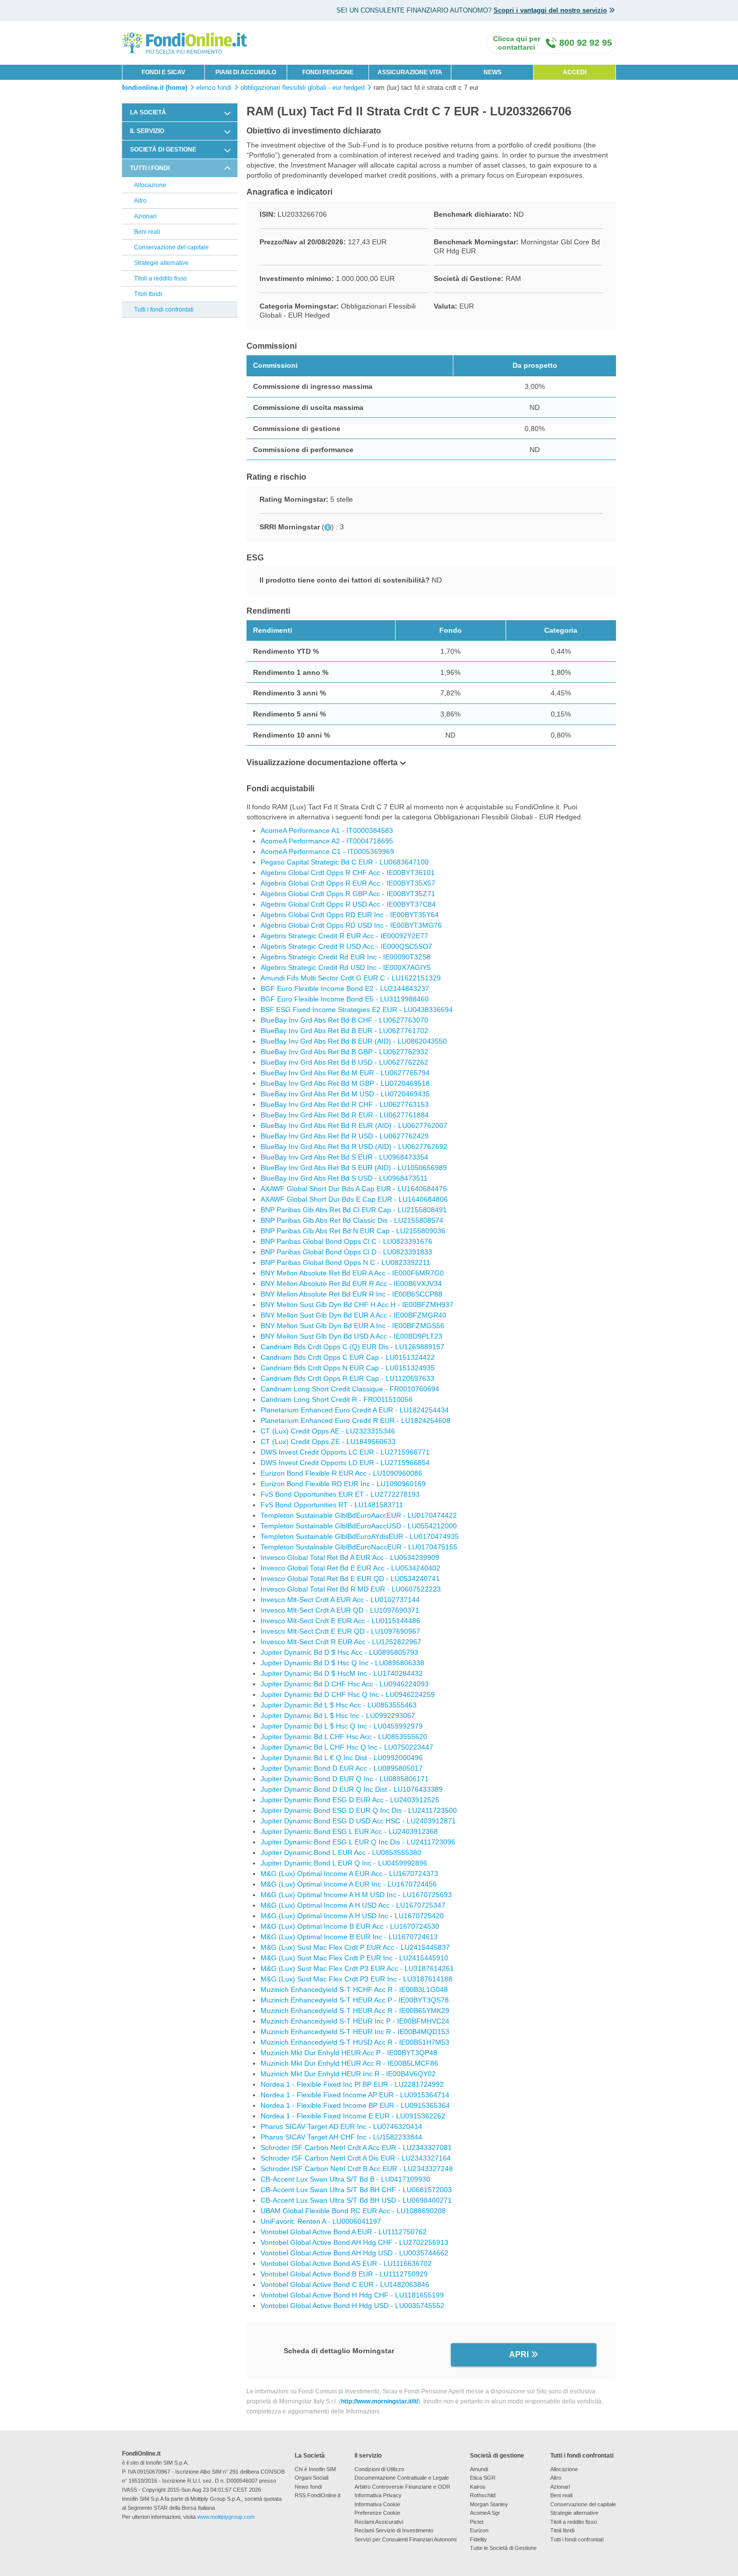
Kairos (478, 2487)
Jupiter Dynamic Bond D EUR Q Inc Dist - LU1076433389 (352, 1789)
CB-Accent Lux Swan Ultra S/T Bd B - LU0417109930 (345, 2179)
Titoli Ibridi (148, 294)
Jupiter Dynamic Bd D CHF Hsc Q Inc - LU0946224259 (348, 1694)
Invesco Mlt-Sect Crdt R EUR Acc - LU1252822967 (341, 1642)
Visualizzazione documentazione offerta (322, 762)
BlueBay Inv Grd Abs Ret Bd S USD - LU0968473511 (344, 1178)
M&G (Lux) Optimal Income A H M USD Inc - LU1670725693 (356, 1895)
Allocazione (150, 185)
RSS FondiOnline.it (318, 2495)
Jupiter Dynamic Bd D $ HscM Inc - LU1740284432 (342, 1673)
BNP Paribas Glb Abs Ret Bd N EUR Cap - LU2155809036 (353, 1231)
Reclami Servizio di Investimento (394, 2530)
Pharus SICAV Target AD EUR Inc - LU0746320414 (341, 2126)
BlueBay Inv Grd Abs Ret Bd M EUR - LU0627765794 (345, 1073)
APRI (519, 2354)
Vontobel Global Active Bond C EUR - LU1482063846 (345, 2284)
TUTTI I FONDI (150, 168)
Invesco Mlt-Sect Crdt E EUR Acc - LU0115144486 (340, 1621)
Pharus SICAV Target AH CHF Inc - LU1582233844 (341, 2137)
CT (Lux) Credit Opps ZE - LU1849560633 (328, 1442)
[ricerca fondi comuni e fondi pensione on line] (185, 42)
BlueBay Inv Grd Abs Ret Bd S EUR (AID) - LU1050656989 (354, 1168)
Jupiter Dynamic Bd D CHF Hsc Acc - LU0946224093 (345, 1684)
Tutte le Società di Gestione (503, 2548)
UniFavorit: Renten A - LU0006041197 (321, 2221)
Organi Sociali (312, 2478)
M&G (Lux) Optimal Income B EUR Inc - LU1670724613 (349, 1937)
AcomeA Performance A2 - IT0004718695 (327, 841)
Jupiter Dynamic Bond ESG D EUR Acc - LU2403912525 (350, 1800)
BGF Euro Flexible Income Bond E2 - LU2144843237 (345, 988)
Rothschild (483, 2495)
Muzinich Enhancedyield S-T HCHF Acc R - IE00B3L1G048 (354, 1989)
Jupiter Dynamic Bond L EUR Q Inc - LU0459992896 (344, 1863)
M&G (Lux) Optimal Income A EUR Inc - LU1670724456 (349, 1884)
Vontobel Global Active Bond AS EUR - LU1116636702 (346, 2263)
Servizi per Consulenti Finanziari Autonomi (405, 2539)
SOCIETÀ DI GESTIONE (163, 150)
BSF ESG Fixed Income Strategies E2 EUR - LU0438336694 (357, 1010)
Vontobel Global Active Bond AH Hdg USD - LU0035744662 (354, 2253)
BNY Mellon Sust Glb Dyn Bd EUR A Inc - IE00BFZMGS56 (352, 1326)
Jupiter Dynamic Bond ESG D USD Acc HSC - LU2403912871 (358, 1821)
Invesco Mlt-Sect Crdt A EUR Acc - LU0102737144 (340, 1600)
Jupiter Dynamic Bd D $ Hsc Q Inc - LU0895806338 (342, 1663)
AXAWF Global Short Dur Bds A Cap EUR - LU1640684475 (354, 1189)
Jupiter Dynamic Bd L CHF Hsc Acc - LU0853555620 (344, 1737)
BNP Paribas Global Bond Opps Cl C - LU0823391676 (346, 1241)
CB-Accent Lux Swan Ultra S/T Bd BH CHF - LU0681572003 (356, 2190)
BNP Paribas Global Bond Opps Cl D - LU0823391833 (346, 1252)
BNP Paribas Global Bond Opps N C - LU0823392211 (345, 1262)
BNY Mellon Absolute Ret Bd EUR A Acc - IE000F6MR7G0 (352, 1273)
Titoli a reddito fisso (160, 278)
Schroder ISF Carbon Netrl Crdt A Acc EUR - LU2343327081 (356, 2148)
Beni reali (147, 232)
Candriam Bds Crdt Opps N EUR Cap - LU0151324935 (348, 1368)
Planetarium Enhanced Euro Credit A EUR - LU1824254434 (355, 1410)
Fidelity (478, 2539)
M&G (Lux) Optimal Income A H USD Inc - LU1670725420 (352, 1916)
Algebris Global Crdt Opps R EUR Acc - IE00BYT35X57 (348, 883)
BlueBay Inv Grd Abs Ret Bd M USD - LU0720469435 (345, 1094)
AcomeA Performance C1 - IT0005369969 (327, 851)
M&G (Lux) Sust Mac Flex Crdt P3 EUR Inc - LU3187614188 (356, 1979)
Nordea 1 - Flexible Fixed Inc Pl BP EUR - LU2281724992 (352, 2084)
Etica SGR (483, 2478)
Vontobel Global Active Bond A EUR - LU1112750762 (344, 2232)
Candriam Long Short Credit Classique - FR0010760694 (350, 1389)
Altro (140, 201)
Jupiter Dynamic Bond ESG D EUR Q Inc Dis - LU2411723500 (359, 1810)
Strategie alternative (161, 263)
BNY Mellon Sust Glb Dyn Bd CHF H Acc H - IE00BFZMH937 (357, 1305)
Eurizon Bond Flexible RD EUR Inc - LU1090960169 (343, 1484)
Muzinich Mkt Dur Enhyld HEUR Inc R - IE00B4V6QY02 (348, 2074)
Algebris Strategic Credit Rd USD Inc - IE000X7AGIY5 (346, 967)
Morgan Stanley (489, 2504)
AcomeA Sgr (485, 2513)
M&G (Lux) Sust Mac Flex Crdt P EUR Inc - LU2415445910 (354, 1958)
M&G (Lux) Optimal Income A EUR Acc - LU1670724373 (349, 1874)
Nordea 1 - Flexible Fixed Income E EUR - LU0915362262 (353, 2116)
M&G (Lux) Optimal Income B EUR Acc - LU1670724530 (350, 1926)
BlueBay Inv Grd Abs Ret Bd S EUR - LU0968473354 (344, 1157)
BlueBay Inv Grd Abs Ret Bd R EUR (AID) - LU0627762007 (354, 1125)
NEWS (493, 72)
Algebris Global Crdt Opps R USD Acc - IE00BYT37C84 (348, 904)
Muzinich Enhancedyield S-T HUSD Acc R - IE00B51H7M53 (355, 2042)
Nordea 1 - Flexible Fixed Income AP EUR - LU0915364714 (355, 2095)
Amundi (479, 2469)
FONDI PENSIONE (328, 72)
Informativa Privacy (378, 2495)
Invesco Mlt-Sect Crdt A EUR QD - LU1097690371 (340, 1610)
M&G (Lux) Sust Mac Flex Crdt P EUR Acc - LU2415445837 (355, 1947)
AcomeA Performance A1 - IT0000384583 (327, 830)
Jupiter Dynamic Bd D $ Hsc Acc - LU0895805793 (339, 1652)
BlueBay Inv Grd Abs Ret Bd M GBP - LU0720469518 (345, 1083)
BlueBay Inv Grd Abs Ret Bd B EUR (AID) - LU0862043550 (354, 1041)
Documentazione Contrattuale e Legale (402, 2478)
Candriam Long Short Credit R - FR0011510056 (337, 1399)
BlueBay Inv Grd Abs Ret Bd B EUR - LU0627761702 (344, 1031)
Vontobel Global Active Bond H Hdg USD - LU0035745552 (352, 2306)
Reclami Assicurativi (379, 2522)
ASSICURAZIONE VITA (410, 72)
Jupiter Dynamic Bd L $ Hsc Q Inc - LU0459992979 (342, 1726)
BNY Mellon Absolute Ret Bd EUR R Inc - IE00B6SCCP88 (351, 1294)
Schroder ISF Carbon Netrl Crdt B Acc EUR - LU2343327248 (357, 2169)
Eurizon (479, 2530)
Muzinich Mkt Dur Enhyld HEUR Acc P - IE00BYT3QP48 (349, 2053)
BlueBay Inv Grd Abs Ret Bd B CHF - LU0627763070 (344, 1020)
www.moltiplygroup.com (226, 2517)
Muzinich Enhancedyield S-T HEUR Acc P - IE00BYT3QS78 (355, 2000)
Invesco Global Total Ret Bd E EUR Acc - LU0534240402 (350, 1568)
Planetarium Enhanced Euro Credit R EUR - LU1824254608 (355, 1420)
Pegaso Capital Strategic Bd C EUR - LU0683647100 (345, 862)
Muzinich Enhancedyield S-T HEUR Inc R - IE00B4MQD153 (355, 2032)
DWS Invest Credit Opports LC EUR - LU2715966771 (345, 1452)
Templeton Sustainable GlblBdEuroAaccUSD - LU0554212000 (359, 1526)
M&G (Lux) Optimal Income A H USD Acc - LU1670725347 (353, 1905)
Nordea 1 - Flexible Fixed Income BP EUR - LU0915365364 (355, 2105)
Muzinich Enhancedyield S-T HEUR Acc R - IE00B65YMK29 (355, 2011)
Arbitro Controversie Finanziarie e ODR (402, 2487)
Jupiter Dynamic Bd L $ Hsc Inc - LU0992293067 (338, 1715)
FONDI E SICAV (163, 72)
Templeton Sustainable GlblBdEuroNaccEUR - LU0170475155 (359, 1547)
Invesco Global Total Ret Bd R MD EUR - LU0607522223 (351, 1589)
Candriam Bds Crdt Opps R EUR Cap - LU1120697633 (347, 1378)
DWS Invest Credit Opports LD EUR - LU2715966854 (345, 1463)
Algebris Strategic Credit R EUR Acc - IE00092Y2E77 (344, 936)
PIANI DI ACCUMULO (246, 72)
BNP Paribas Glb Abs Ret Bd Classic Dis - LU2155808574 (352, 1220)
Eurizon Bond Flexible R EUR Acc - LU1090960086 (341, 1473)
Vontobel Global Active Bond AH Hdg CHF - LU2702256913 (354, 2242)
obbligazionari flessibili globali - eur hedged (302, 88)
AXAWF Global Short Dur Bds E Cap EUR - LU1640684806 (354, 1199)
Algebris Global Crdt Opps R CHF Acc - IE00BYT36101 (348, 873)
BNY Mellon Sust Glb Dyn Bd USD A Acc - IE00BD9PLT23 (351, 1336)
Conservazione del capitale (171, 247)
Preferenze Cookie (377, 2513)
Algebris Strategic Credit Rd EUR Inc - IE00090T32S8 (346, 957)
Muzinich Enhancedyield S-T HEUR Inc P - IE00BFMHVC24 (355, 2021)
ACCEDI (575, 72)
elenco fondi (214, 88)
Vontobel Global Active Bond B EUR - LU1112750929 (344, 2274)
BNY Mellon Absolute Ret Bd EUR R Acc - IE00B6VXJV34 (351, 1283)
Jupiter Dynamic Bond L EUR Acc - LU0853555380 (341, 1852)
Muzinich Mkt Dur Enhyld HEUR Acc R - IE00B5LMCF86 (349, 2063)
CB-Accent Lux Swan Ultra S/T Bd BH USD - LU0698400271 (356, 2200)
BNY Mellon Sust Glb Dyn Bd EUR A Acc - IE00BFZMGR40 (353, 1315)
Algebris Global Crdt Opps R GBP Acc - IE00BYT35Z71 (348, 894)
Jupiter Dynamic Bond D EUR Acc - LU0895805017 (342, 1768)
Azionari (145, 216)
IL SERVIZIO (147, 131)
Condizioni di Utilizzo (379, 2469)
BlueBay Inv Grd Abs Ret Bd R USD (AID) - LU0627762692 (354, 1147)
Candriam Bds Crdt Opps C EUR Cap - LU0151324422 (348, 1357)
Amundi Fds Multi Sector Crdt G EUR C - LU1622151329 (351, 978)
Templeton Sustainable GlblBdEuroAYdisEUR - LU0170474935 (360, 1536)
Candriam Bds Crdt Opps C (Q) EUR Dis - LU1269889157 (352, 1347)
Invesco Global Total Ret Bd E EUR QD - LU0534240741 (350, 1579)
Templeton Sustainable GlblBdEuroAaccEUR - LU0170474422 (359, 1515)
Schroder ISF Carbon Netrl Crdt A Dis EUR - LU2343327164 (356, 2158)
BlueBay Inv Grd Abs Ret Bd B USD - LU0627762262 (344, 1062)
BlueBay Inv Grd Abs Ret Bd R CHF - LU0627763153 (345, 1104)
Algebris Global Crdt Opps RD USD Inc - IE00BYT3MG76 (351, 925)
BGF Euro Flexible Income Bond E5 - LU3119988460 (345, 999)
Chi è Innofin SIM (315, 2469)
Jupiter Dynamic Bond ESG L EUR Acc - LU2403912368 (349, 1831)
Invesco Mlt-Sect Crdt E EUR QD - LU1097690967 (340, 1631)
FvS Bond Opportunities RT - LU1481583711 (332, 1505)
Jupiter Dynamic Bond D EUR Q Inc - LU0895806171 (345, 1779)
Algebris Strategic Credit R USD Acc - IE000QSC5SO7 (346, 946)
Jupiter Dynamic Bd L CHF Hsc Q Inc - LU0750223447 (347, 1747)
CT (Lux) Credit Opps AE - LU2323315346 (328, 1431)
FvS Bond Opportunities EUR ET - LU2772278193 (340, 1494)
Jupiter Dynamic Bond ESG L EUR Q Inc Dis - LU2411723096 (358, 1842)
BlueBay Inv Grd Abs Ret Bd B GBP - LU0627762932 (344, 1052)
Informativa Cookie (377, 2504)
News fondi (308, 2487)
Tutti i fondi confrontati (164, 310)
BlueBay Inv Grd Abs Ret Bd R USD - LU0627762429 (345, 1136)
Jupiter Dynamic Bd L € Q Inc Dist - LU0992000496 (342, 1758)
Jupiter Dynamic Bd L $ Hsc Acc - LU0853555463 (339, 1705)
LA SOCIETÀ (148, 112)
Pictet (477, 2522)
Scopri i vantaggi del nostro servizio (550, 10)
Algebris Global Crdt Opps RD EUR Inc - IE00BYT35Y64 (350, 915)
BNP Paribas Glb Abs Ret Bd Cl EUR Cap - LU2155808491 (354, 1210)
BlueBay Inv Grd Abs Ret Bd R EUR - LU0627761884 (345, 1115)
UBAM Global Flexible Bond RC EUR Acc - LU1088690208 (353, 2211)
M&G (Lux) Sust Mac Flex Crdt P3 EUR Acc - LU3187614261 (357, 1968)
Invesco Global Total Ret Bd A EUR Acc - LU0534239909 (350, 1557)
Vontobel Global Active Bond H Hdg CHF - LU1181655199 (352, 2295)
